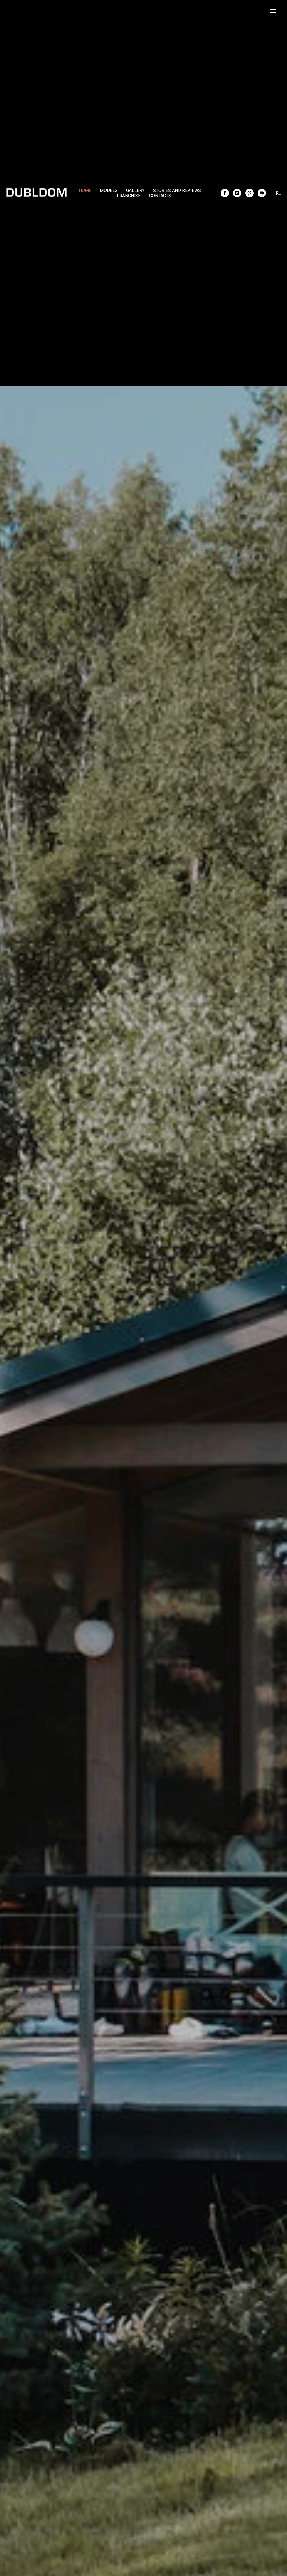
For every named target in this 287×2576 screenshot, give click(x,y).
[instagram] (237, 193)
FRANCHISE (129, 196)
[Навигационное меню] (273, 11)
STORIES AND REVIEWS (177, 190)
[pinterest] (249, 193)
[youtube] (262, 193)
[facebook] (225, 193)
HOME (85, 190)
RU (279, 193)
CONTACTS (160, 196)
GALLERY (135, 190)
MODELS (109, 190)
